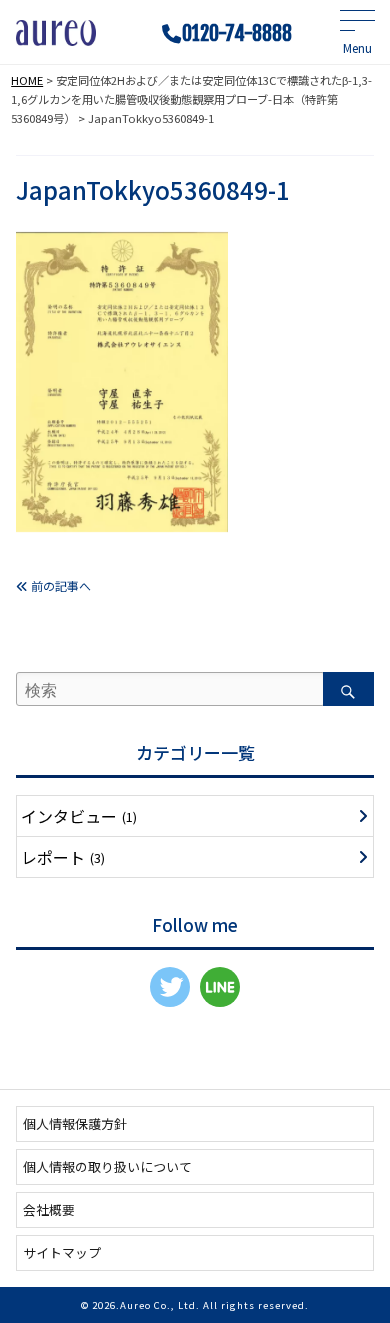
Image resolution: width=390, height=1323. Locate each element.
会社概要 (49, 1209)
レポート (63, 857)
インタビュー (79, 816)
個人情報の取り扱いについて (107, 1166)
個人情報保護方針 (75, 1123)
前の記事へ (59, 585)
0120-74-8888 (237, 34)
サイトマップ (62, 1252)
